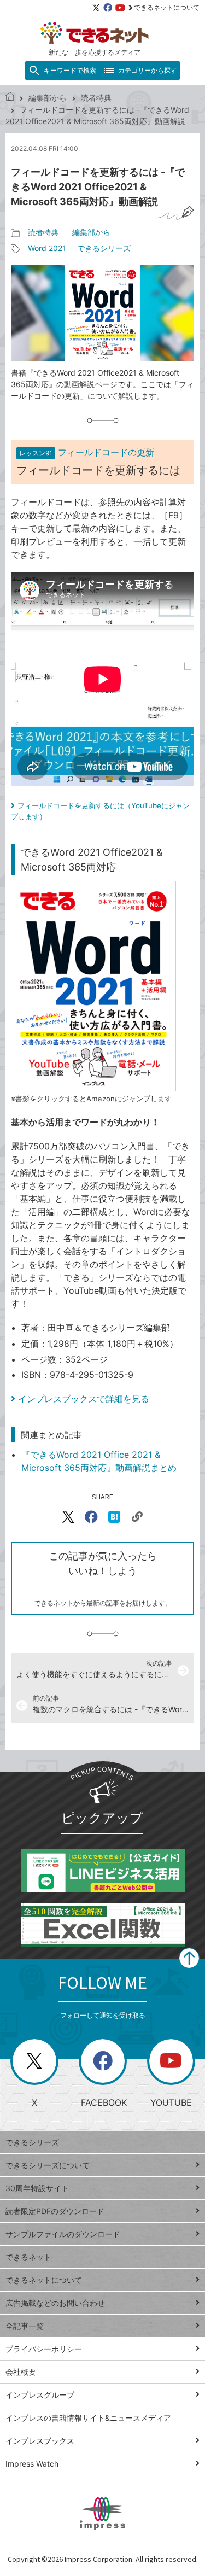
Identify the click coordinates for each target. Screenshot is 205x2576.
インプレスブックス (40, 2441)
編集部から (48, 98)
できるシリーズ (104, 248)
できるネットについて (167, 7)
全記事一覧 (25, 2326)
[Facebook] (108, 8)
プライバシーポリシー (44, 2349)
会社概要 (21, 2372)
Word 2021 (47, 248)
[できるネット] (10, 98)
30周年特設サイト (37, 2188)
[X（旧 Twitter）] (96, 8)
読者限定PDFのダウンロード (55, 2211)
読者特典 (96, 98)
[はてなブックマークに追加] (114, 1517)
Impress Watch (32, 2464)
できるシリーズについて (48, 2165)
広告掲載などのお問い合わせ (55, 2303)
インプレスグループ (40, 2395)
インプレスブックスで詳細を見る (84, 1399)
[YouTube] (120, 8)
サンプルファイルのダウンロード (63, 2234)
